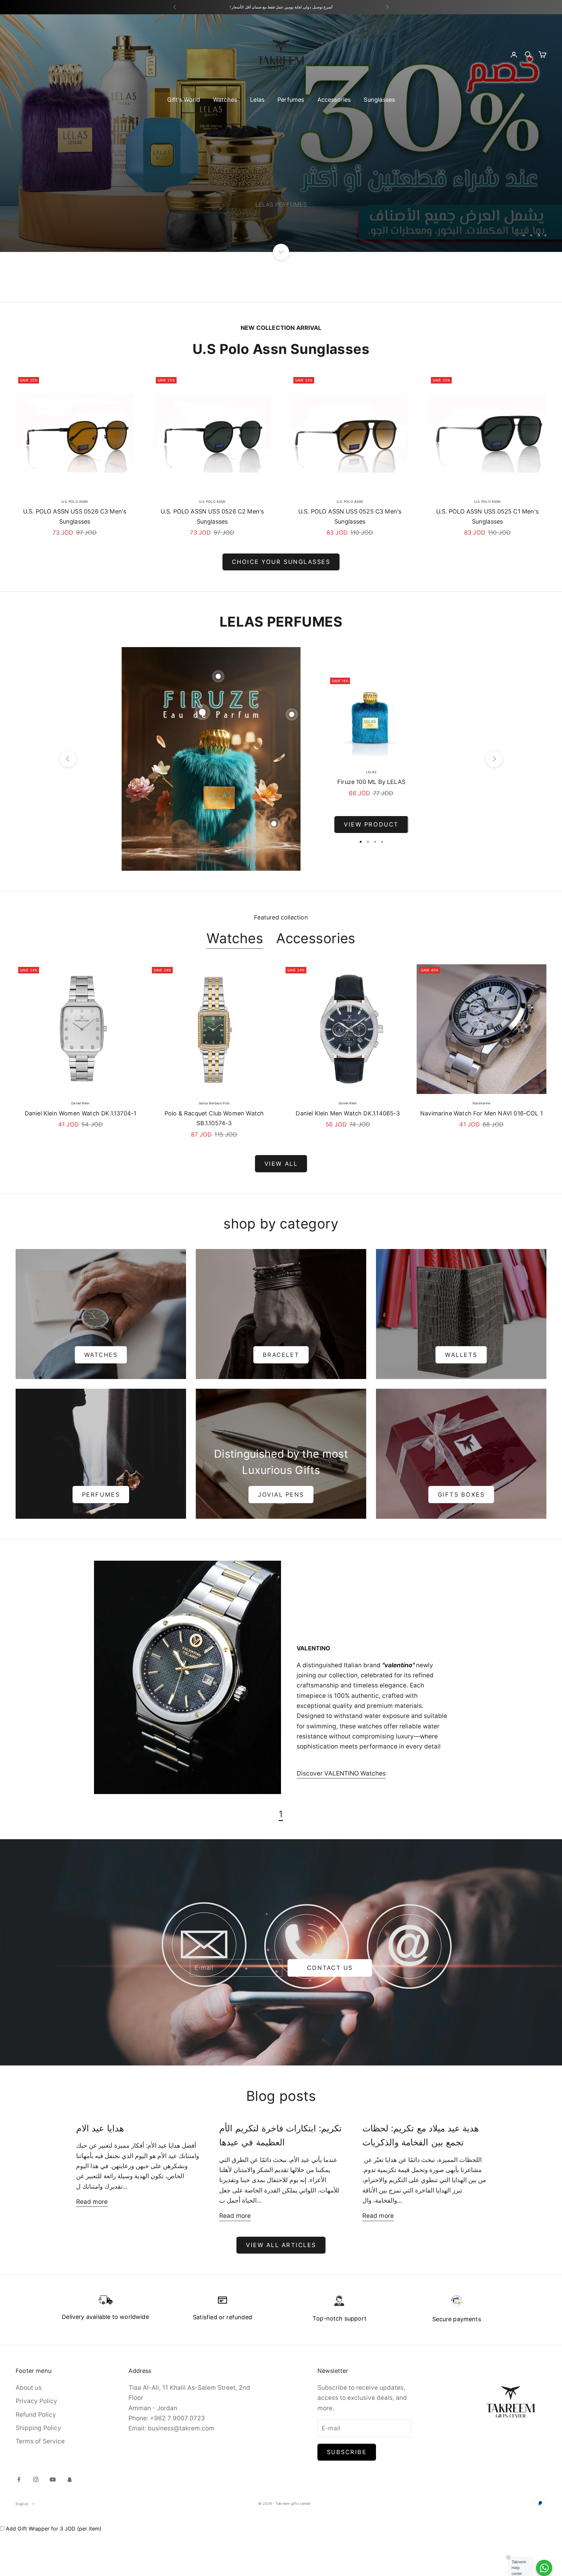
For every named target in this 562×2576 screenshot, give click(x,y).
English (22, 2547)
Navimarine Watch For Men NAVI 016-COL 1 (482, 1156)
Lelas (257, 100)
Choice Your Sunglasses (281, 605)
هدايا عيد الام (100, 2172)
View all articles (281, 2288)
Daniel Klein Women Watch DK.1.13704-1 (81, 1156)
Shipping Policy (38, 2471)
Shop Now (44, 266)
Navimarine (482, 1146)
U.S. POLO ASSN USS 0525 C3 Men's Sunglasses (350, 560)
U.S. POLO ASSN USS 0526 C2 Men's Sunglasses (212, 560)
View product (371, 868)
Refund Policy (36, 2458)
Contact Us (330, 2011)
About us (29, 2431)
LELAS (371, 815)
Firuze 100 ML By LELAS (371, 825)
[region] (281, 155)
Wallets (461, 1398)
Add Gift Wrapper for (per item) (54, 2571)
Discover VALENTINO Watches (341, 1817)
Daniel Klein (80, 1146)
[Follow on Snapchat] (70, 2523)
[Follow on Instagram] (36, 2523)
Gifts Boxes (461, 1537)
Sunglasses (379, 100)
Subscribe (347, 2495)
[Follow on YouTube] (53, 2523)
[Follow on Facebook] (19, 2523)
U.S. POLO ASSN (75, 544)
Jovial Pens (281, 1537)
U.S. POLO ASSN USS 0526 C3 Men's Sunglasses (75, 560)
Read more (92, 2245)
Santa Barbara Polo (214, 1146)
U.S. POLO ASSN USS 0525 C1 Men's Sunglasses (487, 560)
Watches (225, 100)
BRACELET (281, 1398)
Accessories (334, 100)
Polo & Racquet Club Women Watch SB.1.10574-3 (214, 1161)
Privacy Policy (36, 2444)
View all (281, 1207)
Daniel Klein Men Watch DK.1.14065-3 (348, 1156)
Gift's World (184, 100)
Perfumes (291, 100)
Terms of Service (40, 2485)
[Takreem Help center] (544, 2568)
